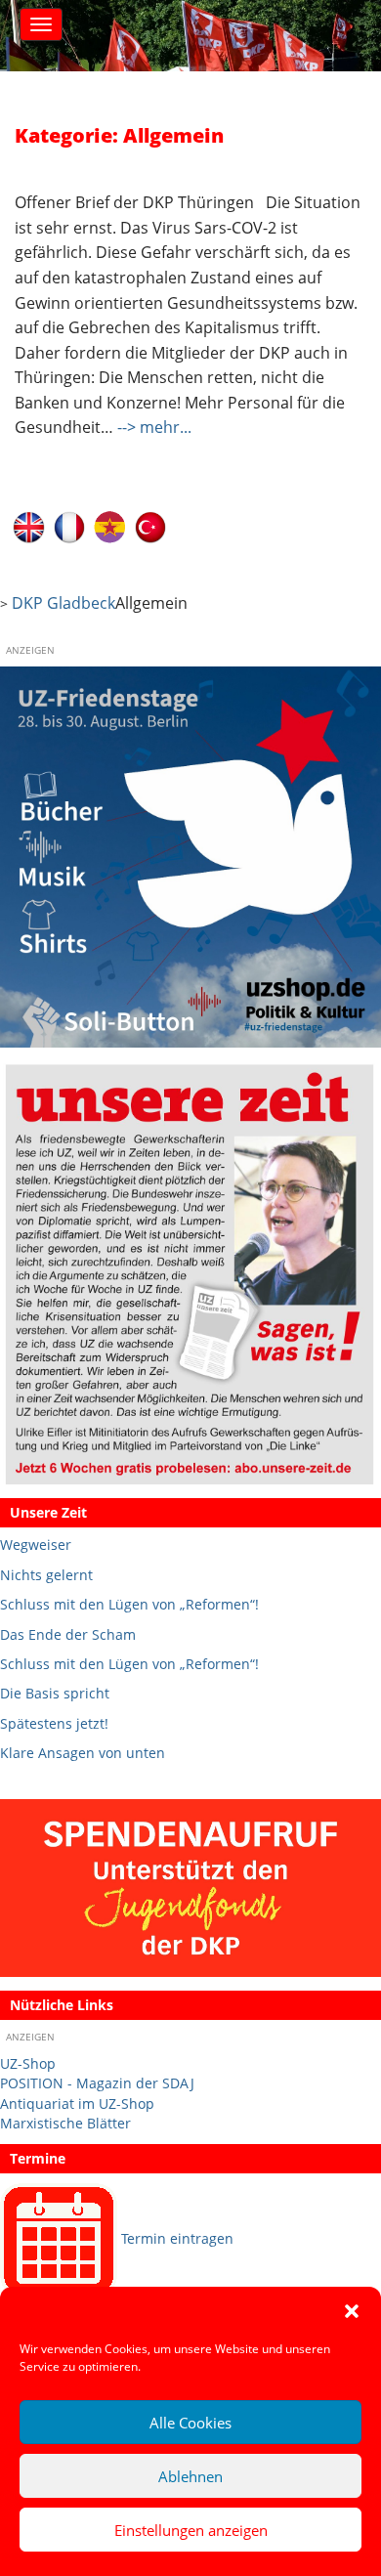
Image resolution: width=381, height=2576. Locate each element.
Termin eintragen (177, 2238)
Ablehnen (190, 2476)
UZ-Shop (28, 2063)
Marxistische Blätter (65, 2123)
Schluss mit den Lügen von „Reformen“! (129, 1604)
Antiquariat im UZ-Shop (77, 2104)
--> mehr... (154, 427)
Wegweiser (36, 1545)
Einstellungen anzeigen (191, 2530)
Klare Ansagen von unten (83, 1753)
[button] (352, 2311)
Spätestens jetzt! (54, 1723)
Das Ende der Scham (68, 1634)
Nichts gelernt (46, 1575)
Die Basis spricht (55, 1693)
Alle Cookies (190, 2423)
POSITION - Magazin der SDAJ (97, 2083)
